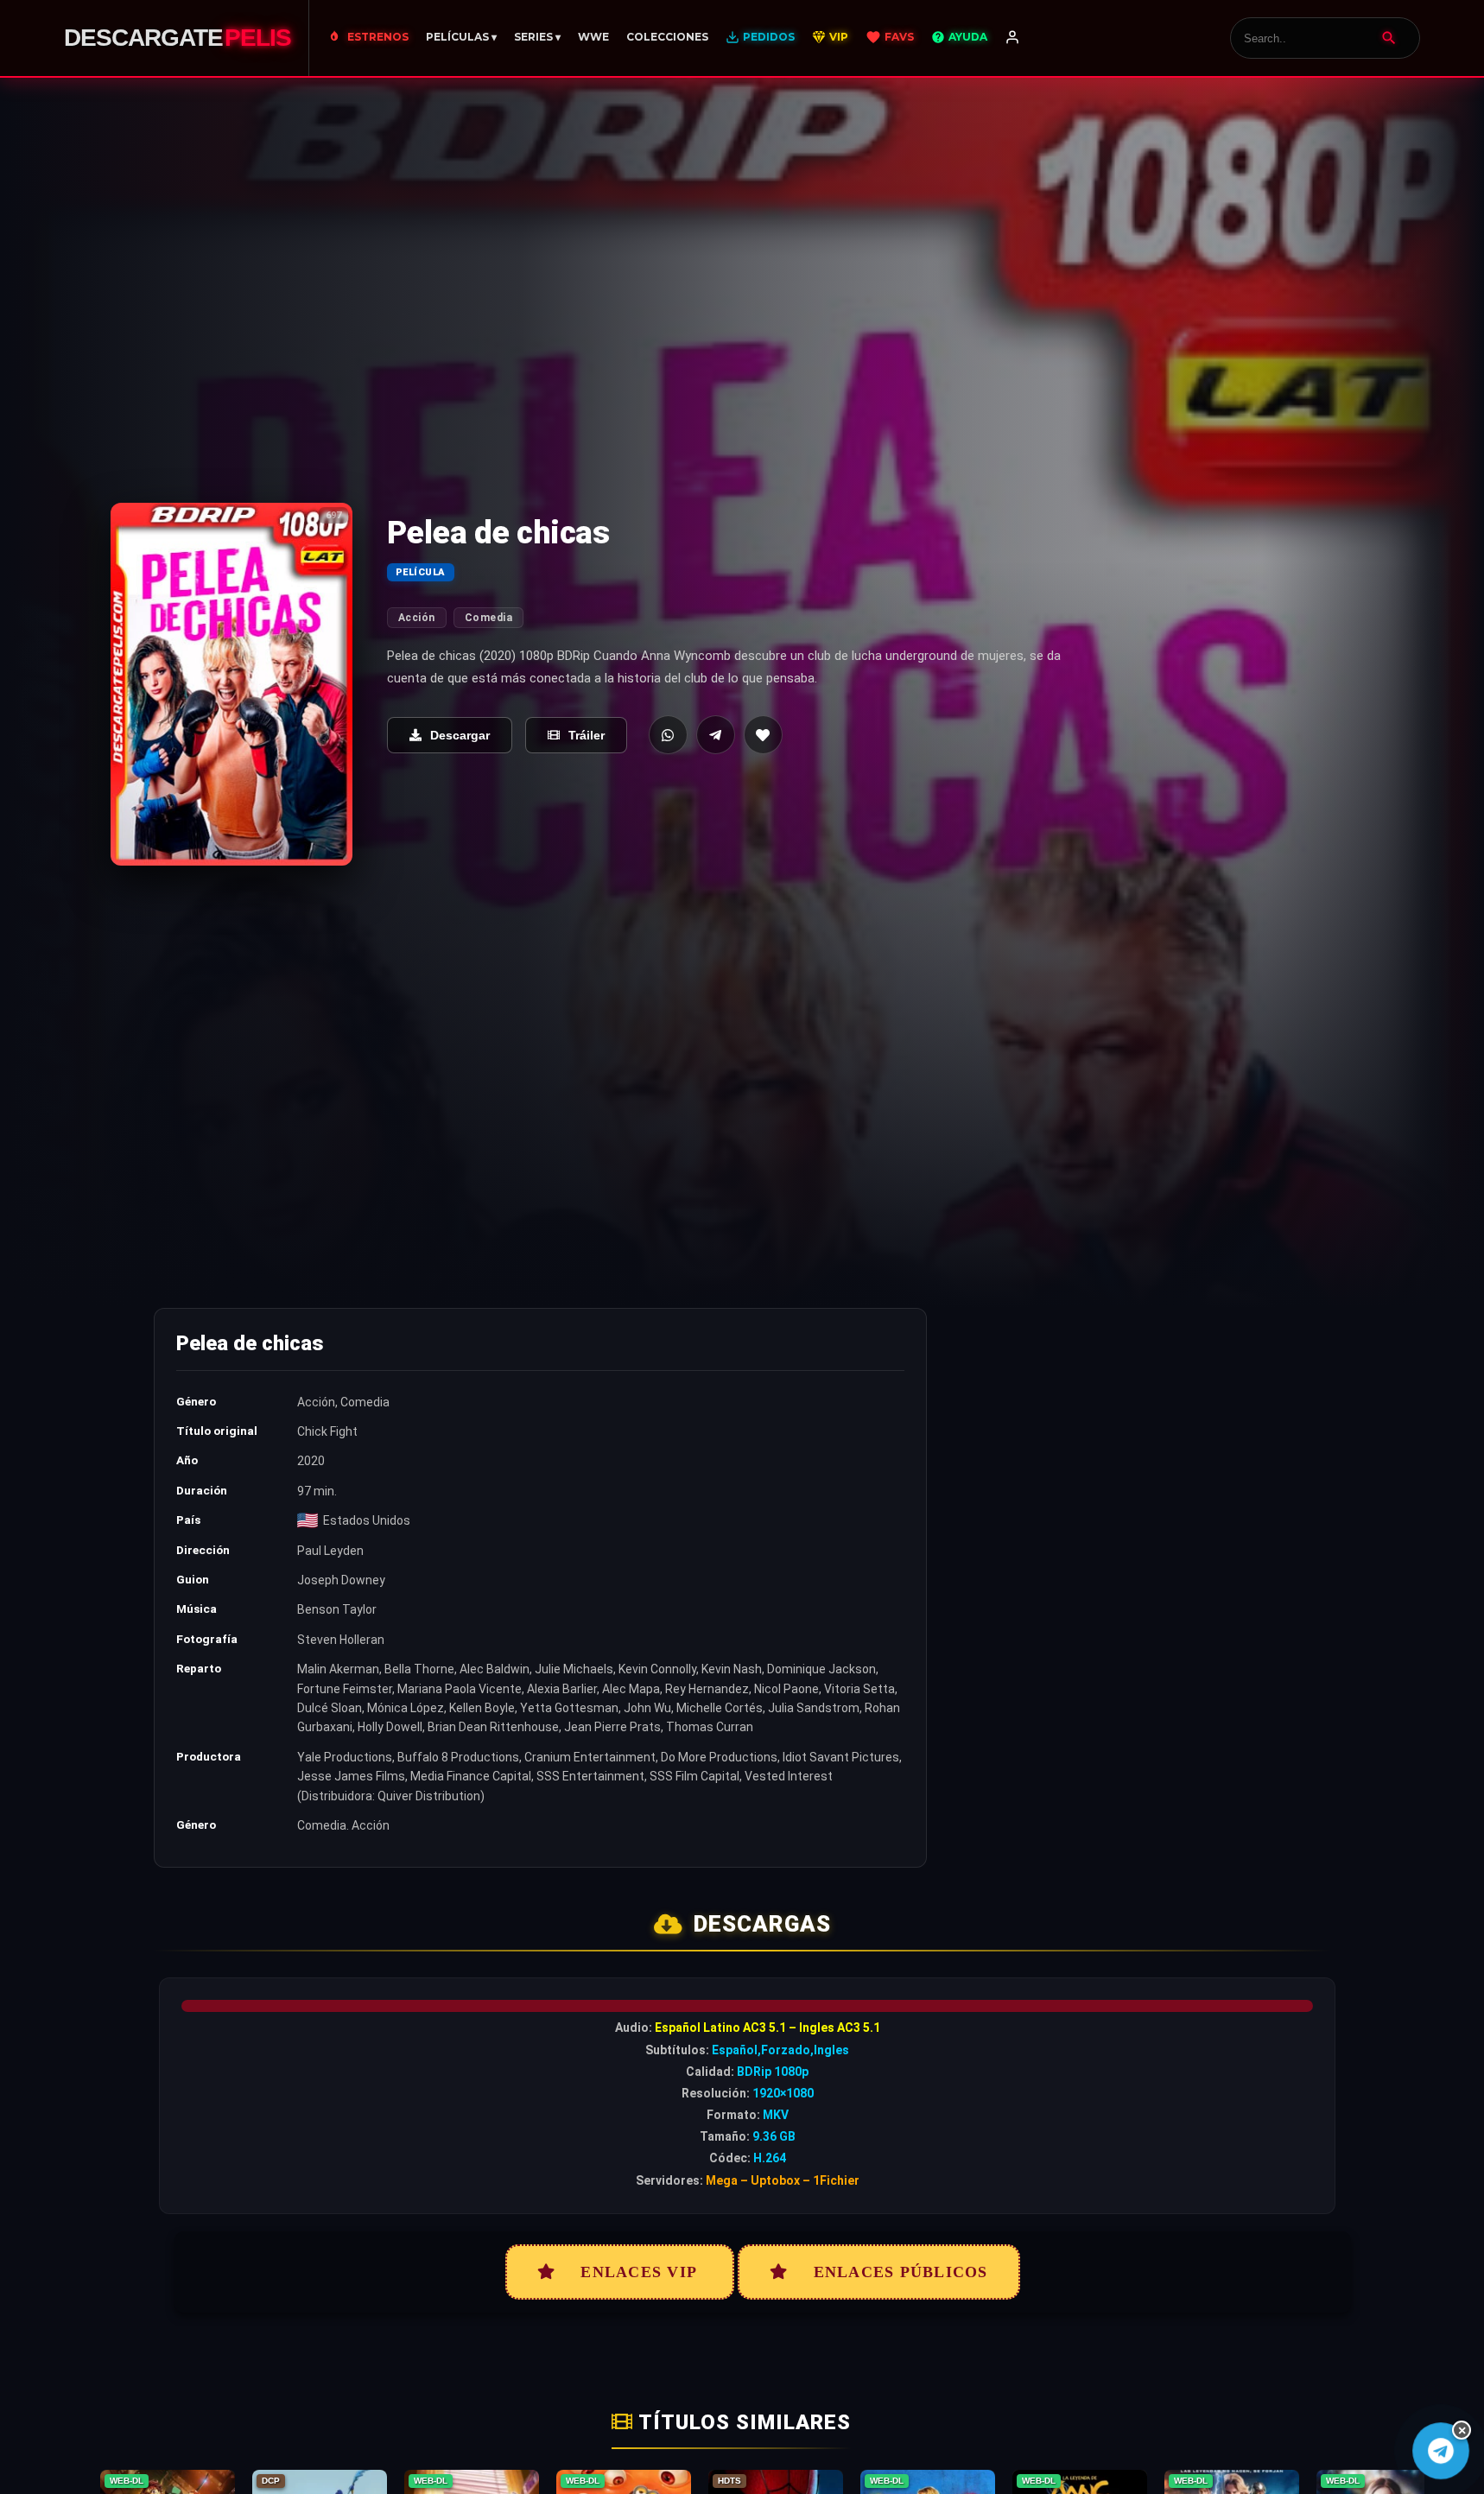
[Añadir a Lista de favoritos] (763, 735)
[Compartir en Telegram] (716, 735)
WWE (593, 37)
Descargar (460, 735)
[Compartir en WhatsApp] (668, 735)
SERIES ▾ (537, 37)
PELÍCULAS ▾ (461, 37)
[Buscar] (1389, 38)
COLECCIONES (667, 37)
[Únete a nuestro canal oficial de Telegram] (1441, 2451)
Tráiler (587, 735)
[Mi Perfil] (1012, 38)
